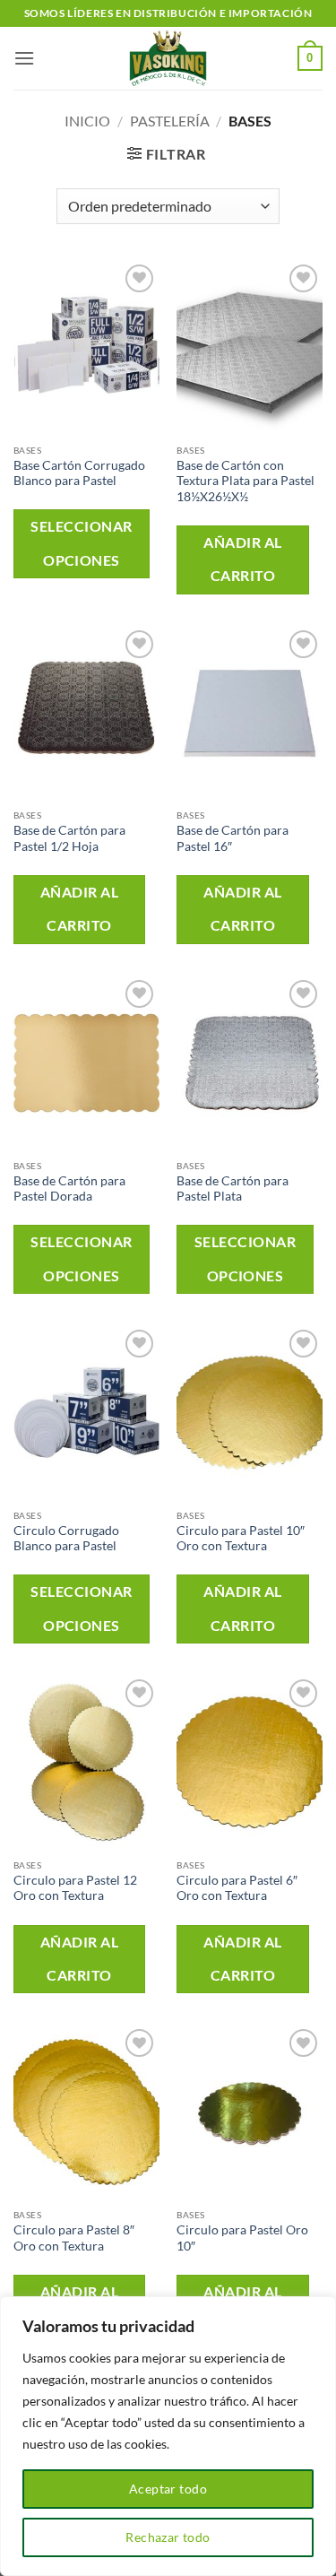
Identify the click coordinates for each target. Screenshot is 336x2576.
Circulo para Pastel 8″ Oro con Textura (74, 2238)
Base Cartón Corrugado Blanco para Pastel (79, 473)
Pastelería (170, 121)
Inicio (87, 121)
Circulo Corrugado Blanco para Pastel (66, 1539)
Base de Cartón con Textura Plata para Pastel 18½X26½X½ (246, 481)
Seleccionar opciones (81, 543)
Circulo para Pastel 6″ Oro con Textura (237, 1888)
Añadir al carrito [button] (242, 559)
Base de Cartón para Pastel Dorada (69, 1189)
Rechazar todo (168, 2537)
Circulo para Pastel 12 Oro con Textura (75, 1888)
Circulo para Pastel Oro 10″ (242, 2238)
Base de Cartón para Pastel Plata (233, 1189)
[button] (24, 58)
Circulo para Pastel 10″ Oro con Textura (241, 1539)
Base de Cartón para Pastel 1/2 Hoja (69, 838)
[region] (168, 2436)
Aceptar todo (168, 2489)
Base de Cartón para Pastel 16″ (233, 838)
